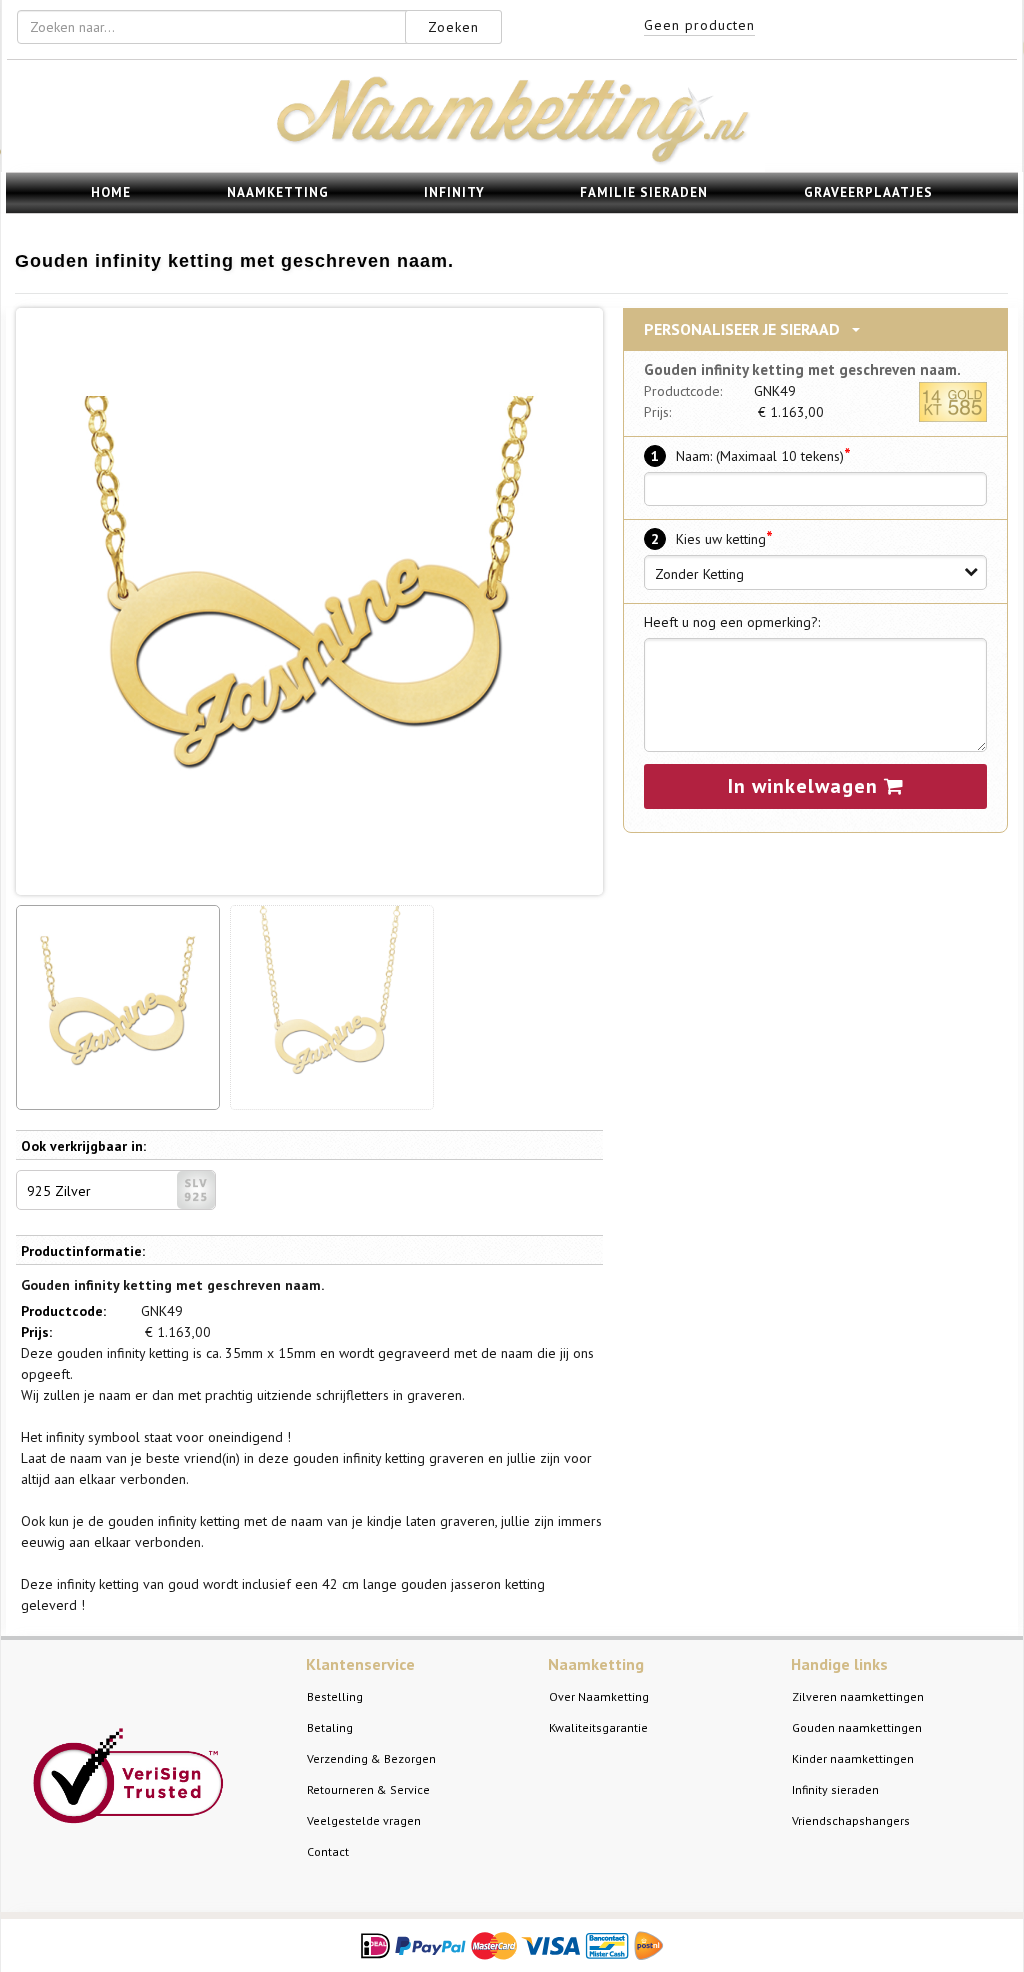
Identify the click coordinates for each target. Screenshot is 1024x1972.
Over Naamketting (599, 1696)
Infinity (454, 192)
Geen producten (699, 25)
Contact (328, 1851)
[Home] (512, 161)
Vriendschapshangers (851, 1820)
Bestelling (335, 1696)
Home (111, 192)
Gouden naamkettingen (857, 1727)
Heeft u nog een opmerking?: (732, 622)
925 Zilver (59, 1191)
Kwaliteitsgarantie (598, 1727)
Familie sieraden (644, 192)
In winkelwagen (806, 786)
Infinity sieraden (835, 1789)
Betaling (330, 1727)
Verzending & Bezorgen (371, 1758)
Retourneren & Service (368, 1789)
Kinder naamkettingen (853, 1758)
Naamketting (278, 192)
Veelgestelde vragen (364, 1820)
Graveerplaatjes (868, 192)
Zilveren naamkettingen (858, 1696)
